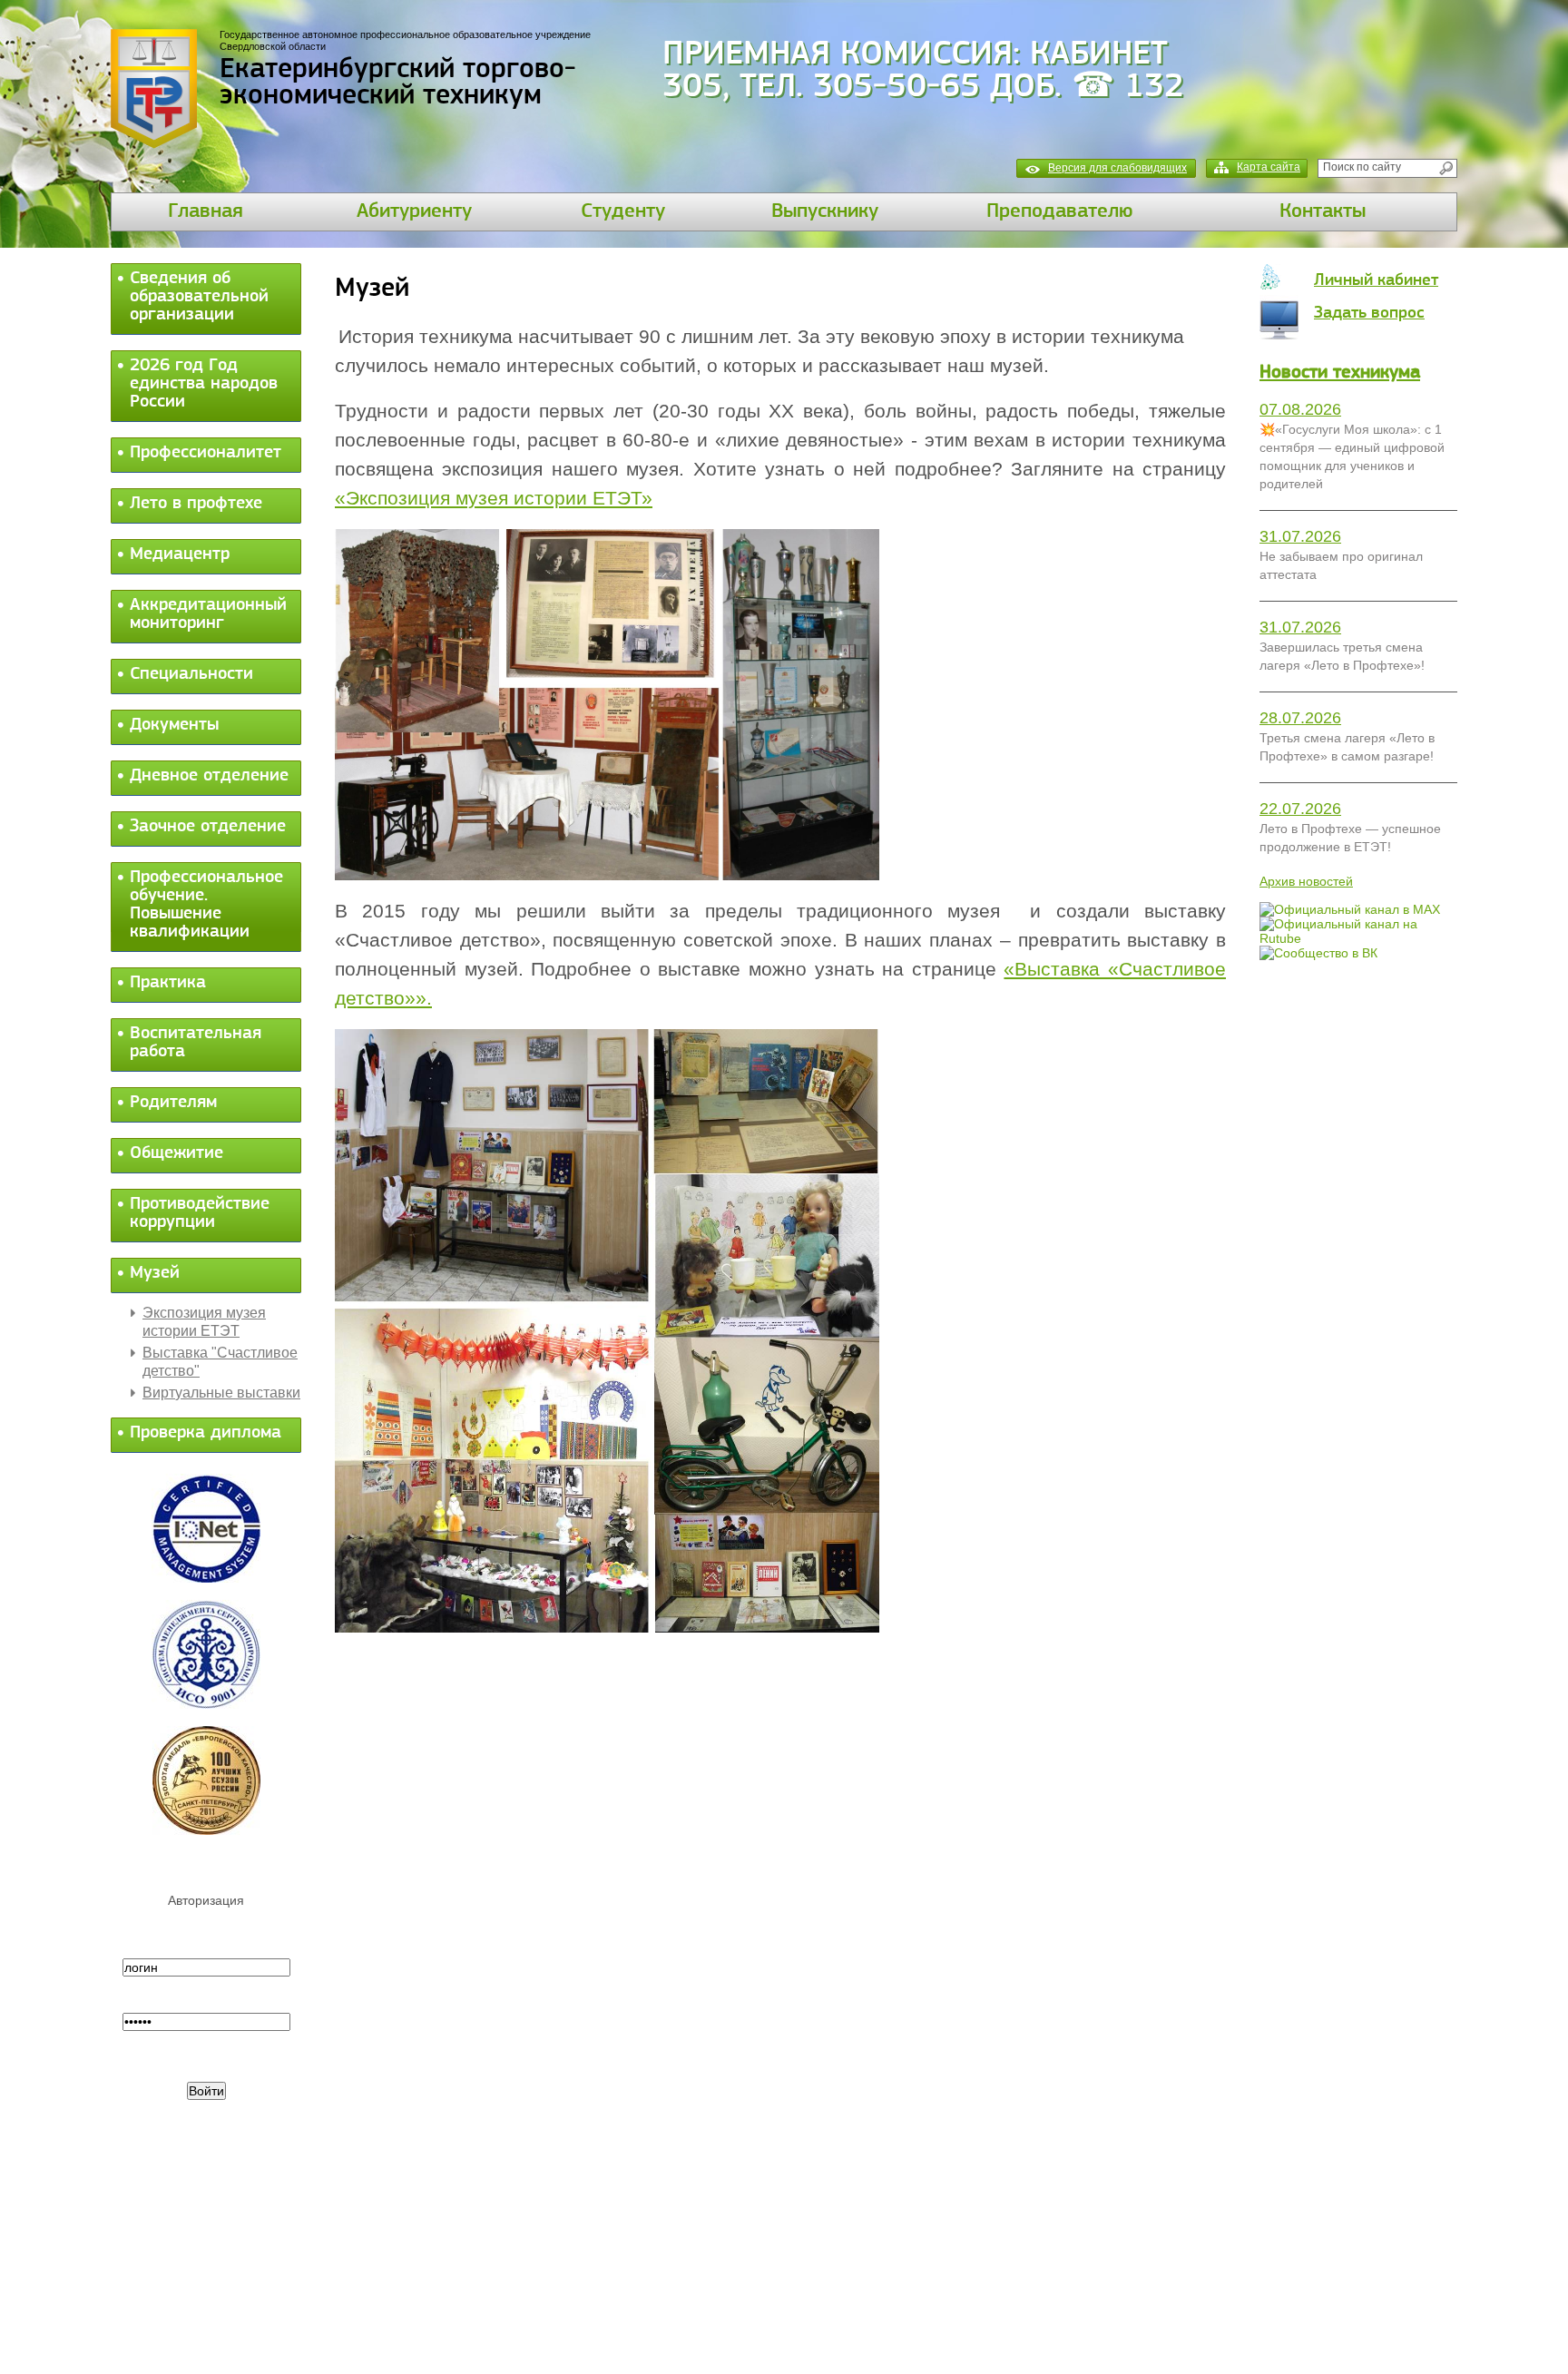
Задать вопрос (1369, 314)
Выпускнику (825, 212)
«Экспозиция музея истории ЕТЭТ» (494, 498)
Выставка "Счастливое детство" (220, 1362)
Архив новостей (1306, 881)
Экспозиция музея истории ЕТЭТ (204, 1322)
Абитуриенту (414, 212)
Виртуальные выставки (221, 1393)
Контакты (1323, 212)
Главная (206, 212)
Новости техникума (1340, 373)
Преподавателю (1060, 212)
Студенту (623, 212)
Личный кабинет (1376, 281)
